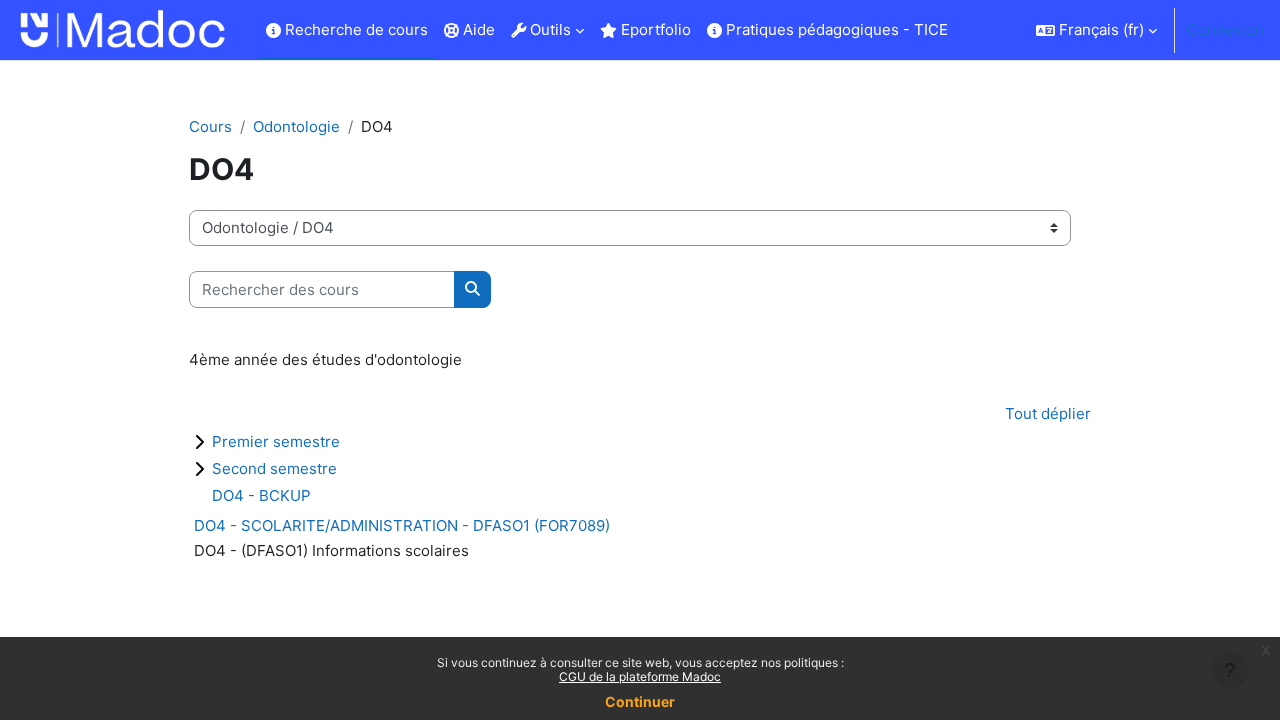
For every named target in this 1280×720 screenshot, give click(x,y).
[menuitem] (964, 30)
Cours (210, 126)
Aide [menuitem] (477, 29)
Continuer (640, 701)
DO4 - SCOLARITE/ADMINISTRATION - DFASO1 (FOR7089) (402, 525)
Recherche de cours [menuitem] (354, 29)
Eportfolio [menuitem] (654, 29)
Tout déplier (1048, 413)
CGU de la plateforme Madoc (640, 676)
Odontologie (296, 126)
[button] (1096, 30)
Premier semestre (276, 441)
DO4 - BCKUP (261, 495)
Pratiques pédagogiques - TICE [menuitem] (835, 29)
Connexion (1225, 29)
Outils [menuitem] (548, 29)
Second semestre (274, 468)
